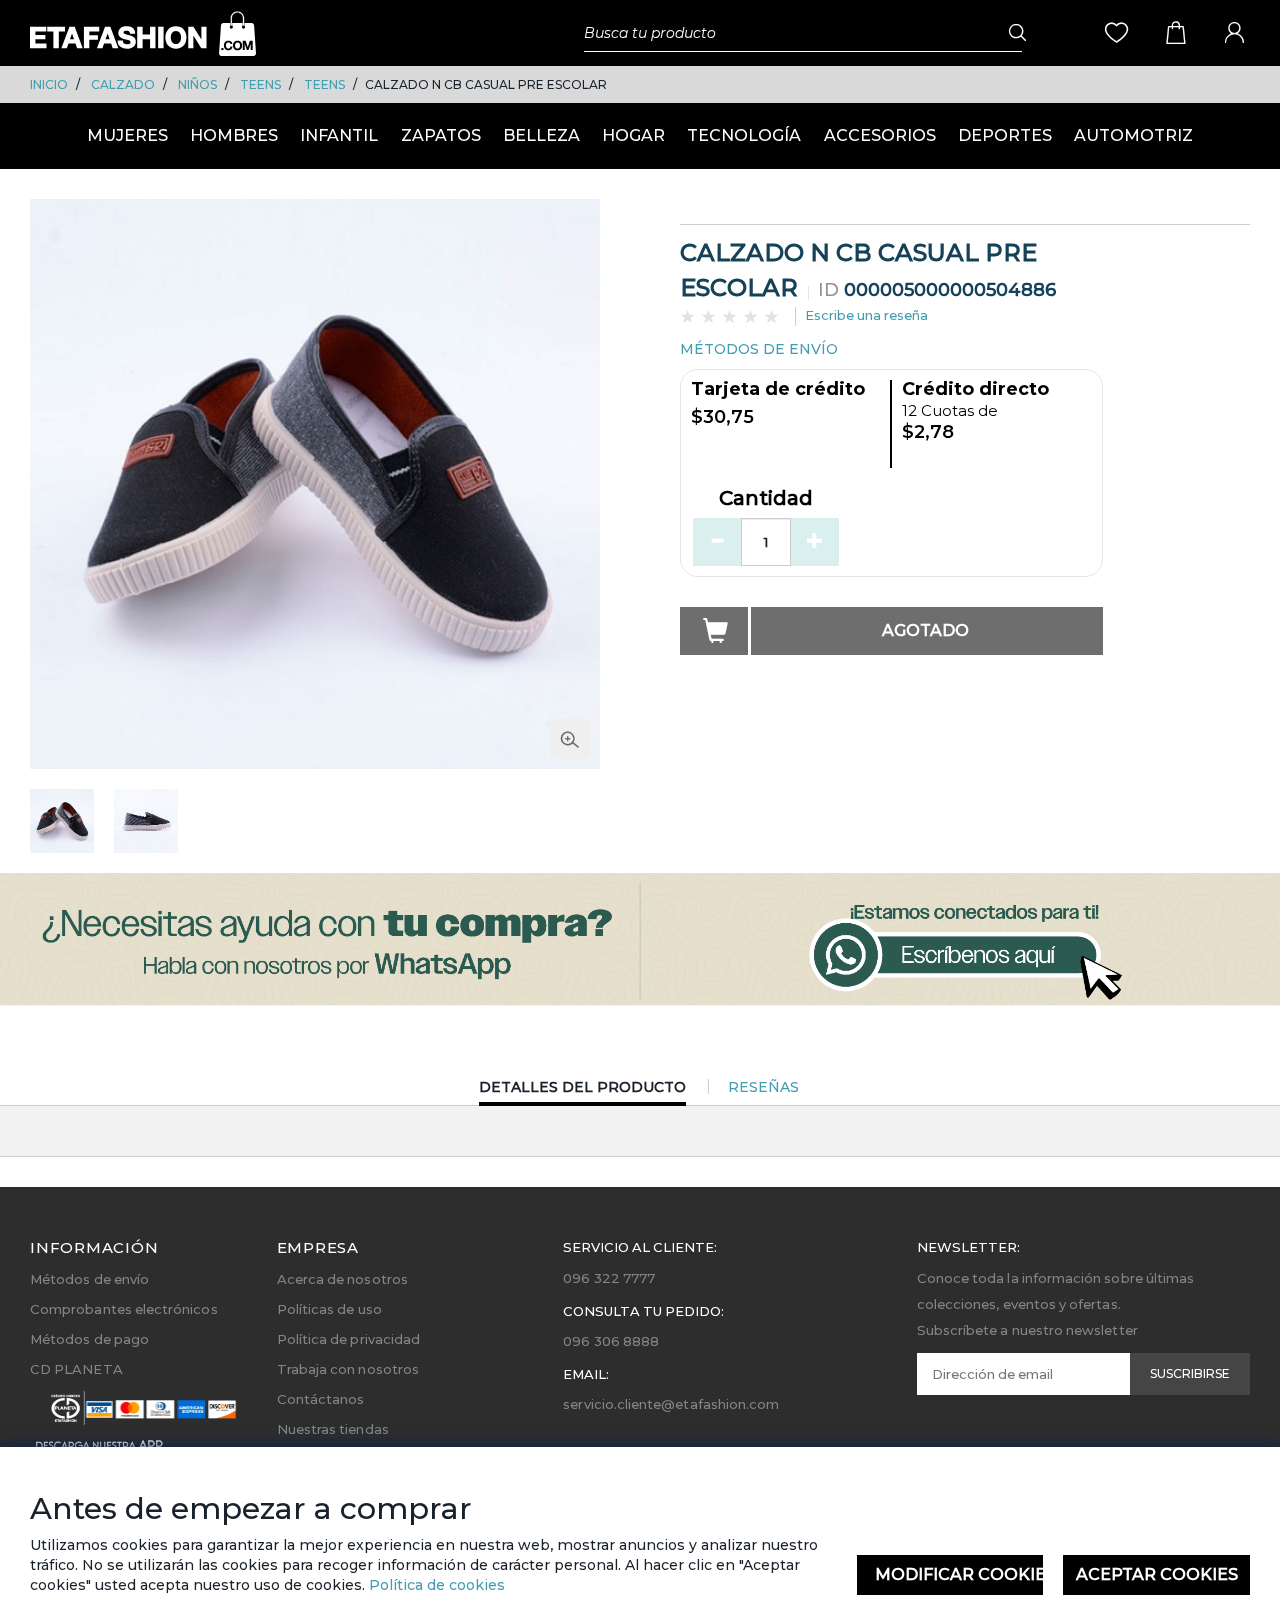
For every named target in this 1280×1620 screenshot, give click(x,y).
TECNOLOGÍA (744, 135)
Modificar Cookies (959, 1574)
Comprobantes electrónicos (124, 1309)
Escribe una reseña (866, 315)
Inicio (49, 84)
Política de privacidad (348, 1339)
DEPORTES (1005, 135)
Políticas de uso (329, 1309)
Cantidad (766, 499)
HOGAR (633, 135)
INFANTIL (339, 135)
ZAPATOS (441, 135)
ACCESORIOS (880, 135)
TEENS (260, 84)
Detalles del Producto (582, 1091)
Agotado (925, 630)
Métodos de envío (89, 1279)
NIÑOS (197, 84)
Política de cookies (435, 1585)
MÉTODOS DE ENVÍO (759, 349)
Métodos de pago (89, 1339)
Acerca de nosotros (342, 1279)
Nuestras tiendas (333, 1429)
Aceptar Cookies (1157, 1574)
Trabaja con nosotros (348, 1369)
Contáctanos (321, 1399)
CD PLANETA (76, 1369)
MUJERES (127, 135)
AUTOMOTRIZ (1133, 135)
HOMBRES (234, 135)
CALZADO (123, 84)
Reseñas (763, 1087)
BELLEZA (541, 135)
